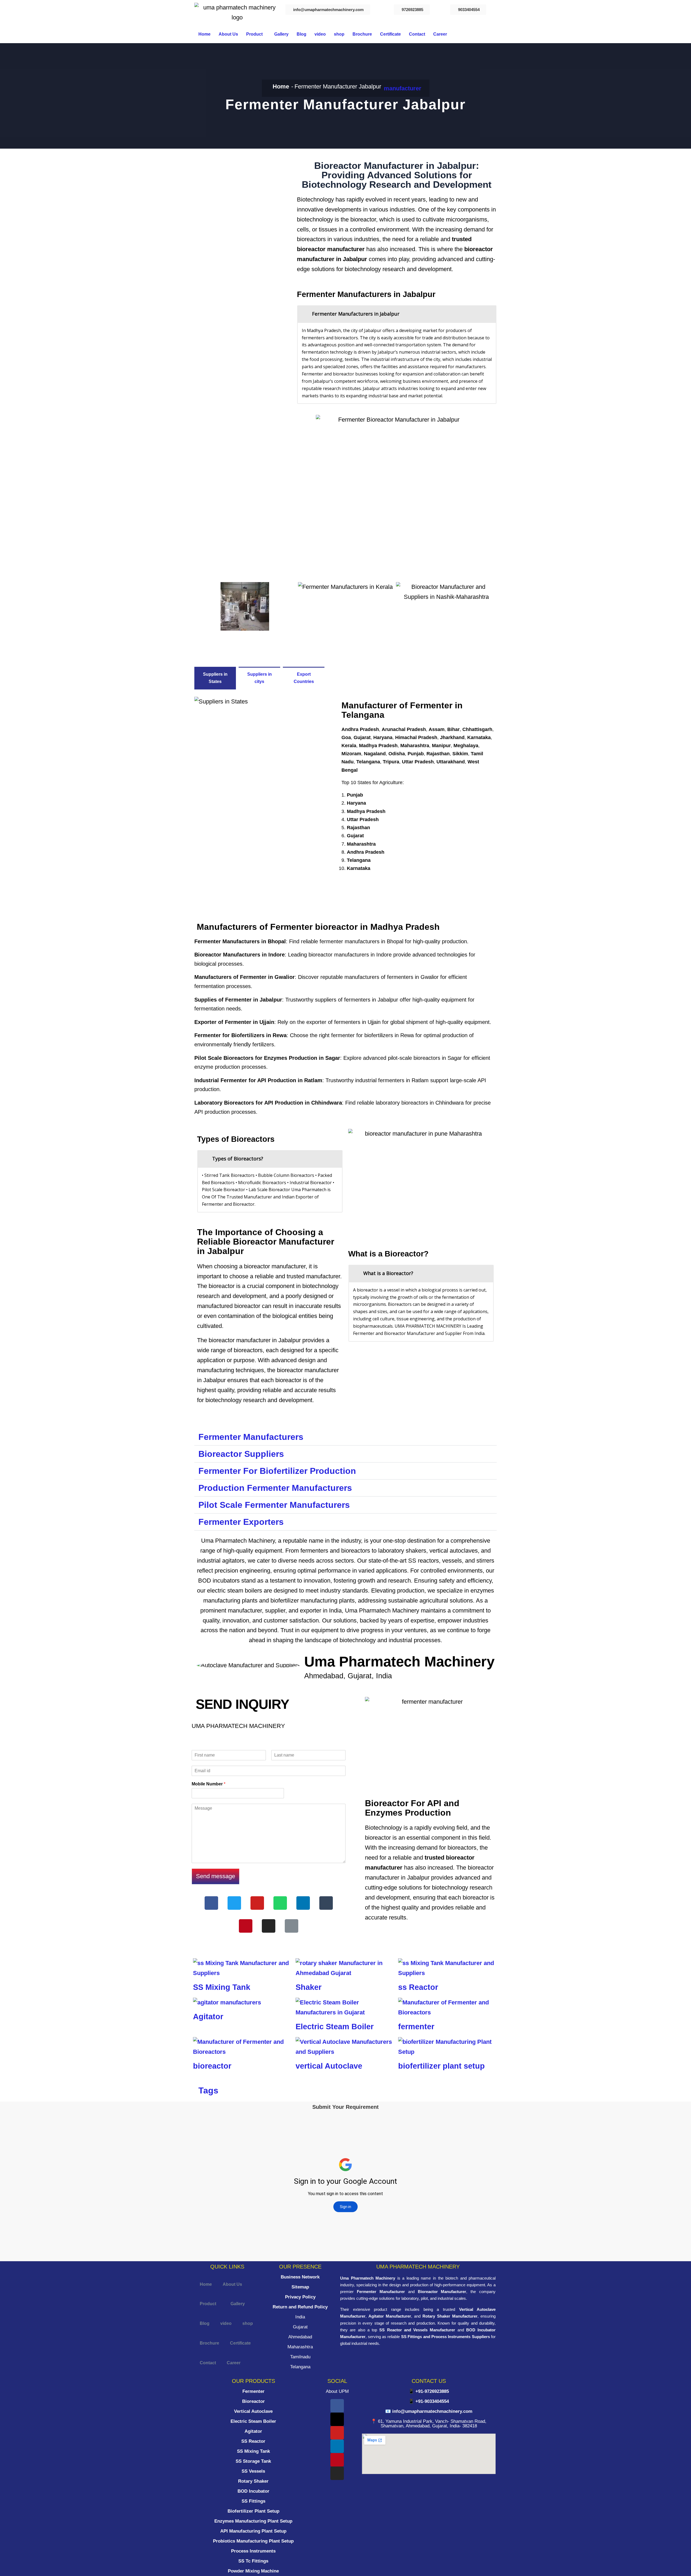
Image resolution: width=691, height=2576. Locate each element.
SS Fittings (253, 2501)
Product (254, 34)
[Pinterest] (246, 1926)
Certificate (390, 34)
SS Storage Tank (253, 2461)
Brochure (362, 34)
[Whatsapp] (280, 1903)
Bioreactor (253, 2401)
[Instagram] (269, 1926)
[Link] (292, 1926)
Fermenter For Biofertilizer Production (277, 1471)
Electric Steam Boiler (335, 2027)
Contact (417, 34)
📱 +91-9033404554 (429, 2401)
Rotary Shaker (253, 2481)
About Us (228, 34)
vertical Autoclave (329, 2066)
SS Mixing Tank (222, 1987)
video (320, 34)
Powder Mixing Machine (253, 2571)
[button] (256, 34)
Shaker (309, 1987)
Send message (216, 1876)
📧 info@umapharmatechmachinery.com (429, 2411)
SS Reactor (253, 2441)
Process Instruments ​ (253, 2551)
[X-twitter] (337, 2419)
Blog (302, 34)
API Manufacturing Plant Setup (253, 2531)
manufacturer (403, 88)
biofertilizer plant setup (441, 2066)
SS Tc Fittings (253, 2561)
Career (440, 34)
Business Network (300, 2277)
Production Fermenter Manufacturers (275, 1488)
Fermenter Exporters (241, 1522)
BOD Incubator (253, 2491)
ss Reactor (418, 1987)
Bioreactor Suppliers (241, 1454)
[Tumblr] (326, 1903)
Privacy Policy (300, 2297)
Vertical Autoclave (253, 2411)
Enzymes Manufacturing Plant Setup (253, 2521)
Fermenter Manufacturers (251, 1437)
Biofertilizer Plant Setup (253, 2511)
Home (204, 34)
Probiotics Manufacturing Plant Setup (253, 2541)
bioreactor (212, 2066)
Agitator (208, 2017)
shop (339, 34)
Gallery (281, 34)
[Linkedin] (303, 1903)
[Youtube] (257, 1903)
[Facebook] (211, 1903)
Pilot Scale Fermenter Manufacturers (274, 1505)
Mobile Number (209, 1784)
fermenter (416, 2027)
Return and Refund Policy (300, 2307)
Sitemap (300, 2287)
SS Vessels (253, 2471)
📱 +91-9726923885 (429, 2391)
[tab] (397, 314)
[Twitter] (234, 1903)
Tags (208, 2090)
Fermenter (253, 2391)
